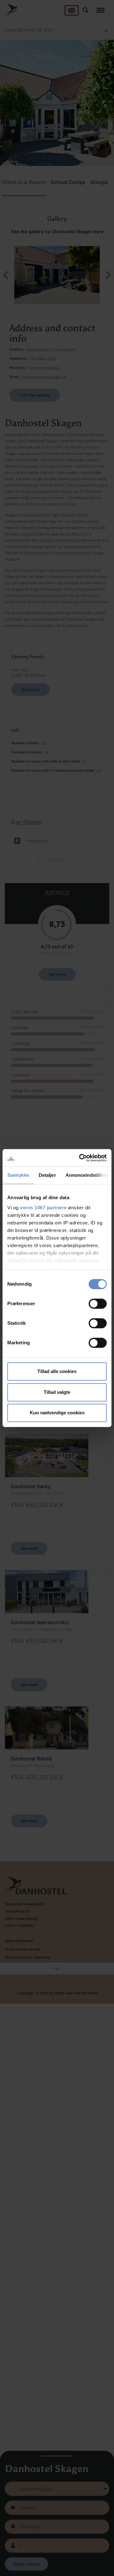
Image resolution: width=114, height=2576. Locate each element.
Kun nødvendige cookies (57, 1413)
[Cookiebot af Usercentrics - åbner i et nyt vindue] (80, 1158)
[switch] (98, 1304)
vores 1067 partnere (43, 1208)
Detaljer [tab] (47, 1175)
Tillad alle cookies (57, 1371)
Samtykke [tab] (18, 1175)
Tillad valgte (57, 1392)
